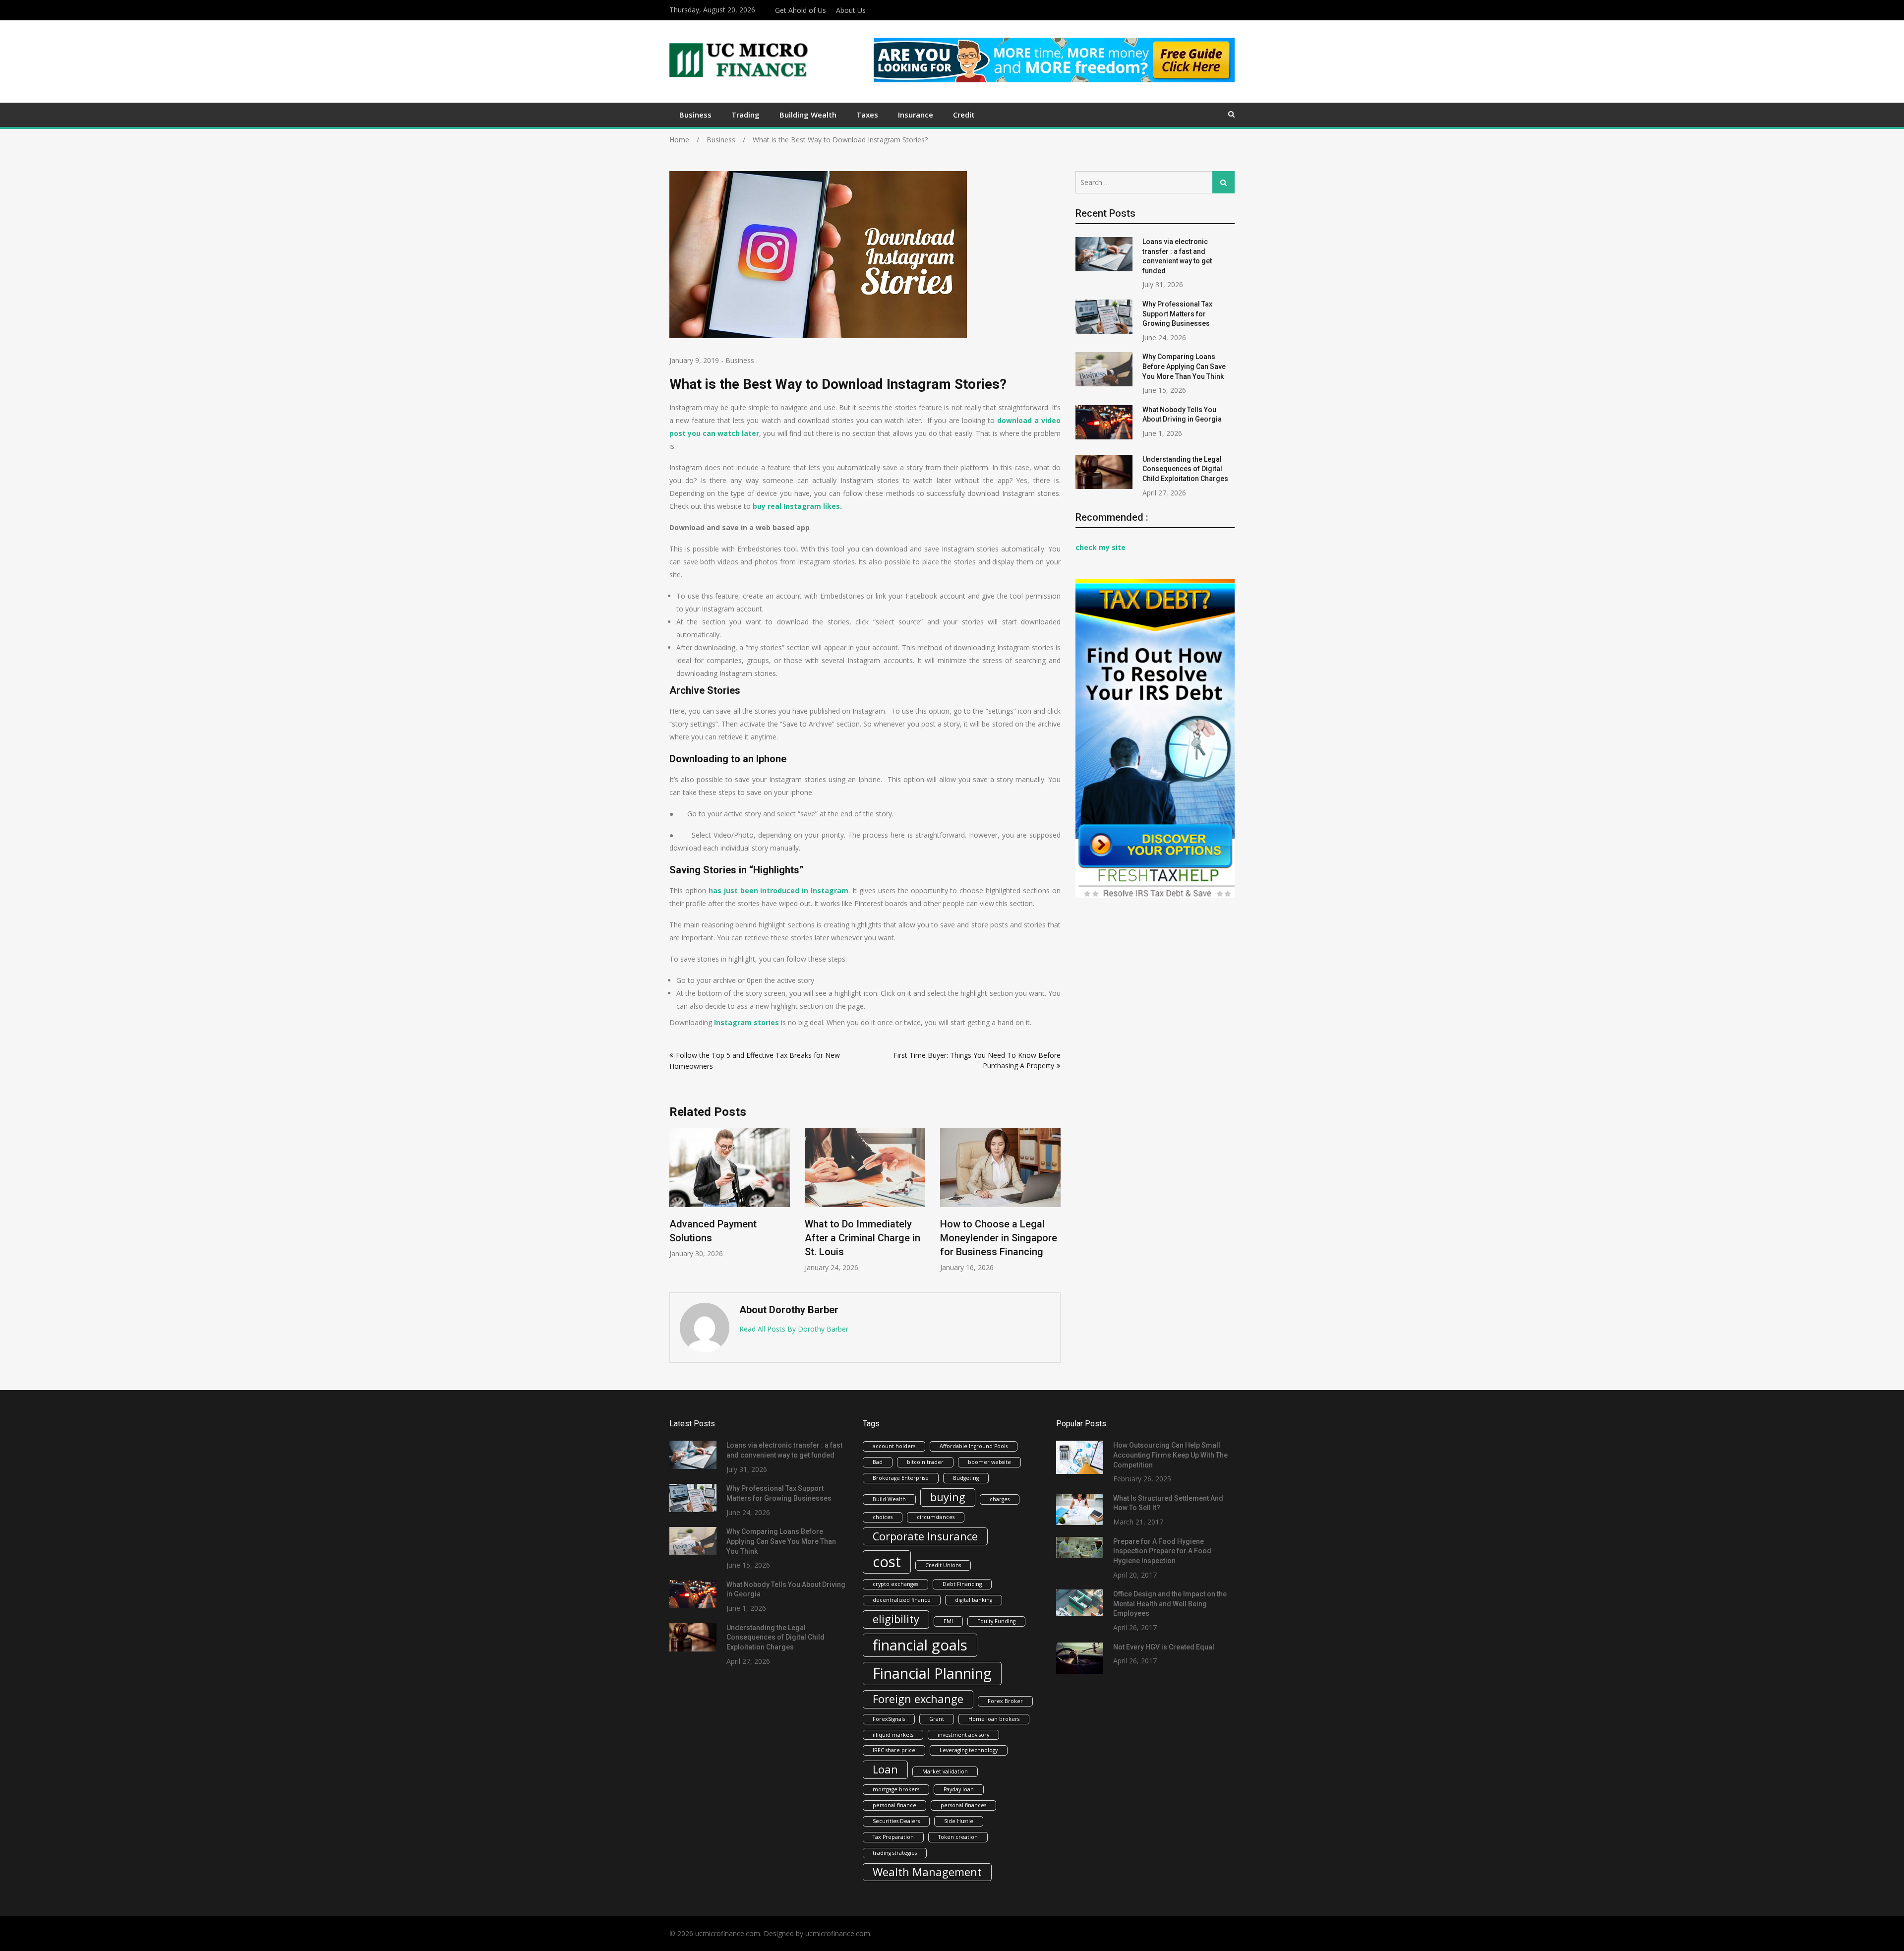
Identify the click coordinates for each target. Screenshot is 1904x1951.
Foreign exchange (918, 1699)
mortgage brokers (896, 1789)
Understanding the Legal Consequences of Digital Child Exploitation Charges (1185, 469)
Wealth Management (927, 1872)
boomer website (989, 1462)
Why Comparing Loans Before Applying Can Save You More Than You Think (1184, 366)
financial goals (920, 1645)
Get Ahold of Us (801, 10)
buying (948, 1497)
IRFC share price (894, 1750)
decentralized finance (902, 1600)
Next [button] (1054, 1205)
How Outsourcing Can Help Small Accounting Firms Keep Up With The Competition (1170, 1455)
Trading (745, 115)
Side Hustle (959, 1821)
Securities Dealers (896, 1821)
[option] (730, 1193)
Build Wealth (889, 1499)
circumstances (936, 1517)
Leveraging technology (969, 1750)
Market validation (945, 1771)
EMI (948, 1621)
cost (887, 1562)
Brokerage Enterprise (901, 1478)
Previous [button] (676, 1205)
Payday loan (959, 1789)
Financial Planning (932, 1673)
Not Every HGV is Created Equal (1164, 1647)
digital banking (974, 1600)
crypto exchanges (895, 1584)
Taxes (867, 115)
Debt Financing (962, 1584)
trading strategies (895, 1853)
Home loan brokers (994, 1719)
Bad (878, 1462)
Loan (885, 1769)
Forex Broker (1005, 1701)
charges (1000, 1499)
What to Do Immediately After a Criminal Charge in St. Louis (863, 1238)
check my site (1101, 547)
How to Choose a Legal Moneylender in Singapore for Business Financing (999, 1238)
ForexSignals (889, 1719)
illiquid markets (893, 1735)
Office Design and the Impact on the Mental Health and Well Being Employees (1170, 1604)
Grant (937, 1719)
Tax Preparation (893, 1837)
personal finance (894, 1805)
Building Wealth (808, 115)
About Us (851, 10)
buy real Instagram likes (796, 506)
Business (695, 115)
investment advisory (963, 1735)
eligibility (896, 1619)
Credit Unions (943, 1565)
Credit (964, 115)
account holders (894, 1446)
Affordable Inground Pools (974, 1446)
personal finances (963, 1805)
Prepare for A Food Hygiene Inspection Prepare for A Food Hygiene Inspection (1162, 1551)
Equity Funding (996, 1621)
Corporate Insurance (925, 1536)
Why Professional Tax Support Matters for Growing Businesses (1177, 314)
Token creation (958, 1837)
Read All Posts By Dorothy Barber (794, 1329)
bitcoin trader (925, 1462)
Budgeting (966, 1478)
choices (883, 1517)
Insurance (916, 115)
